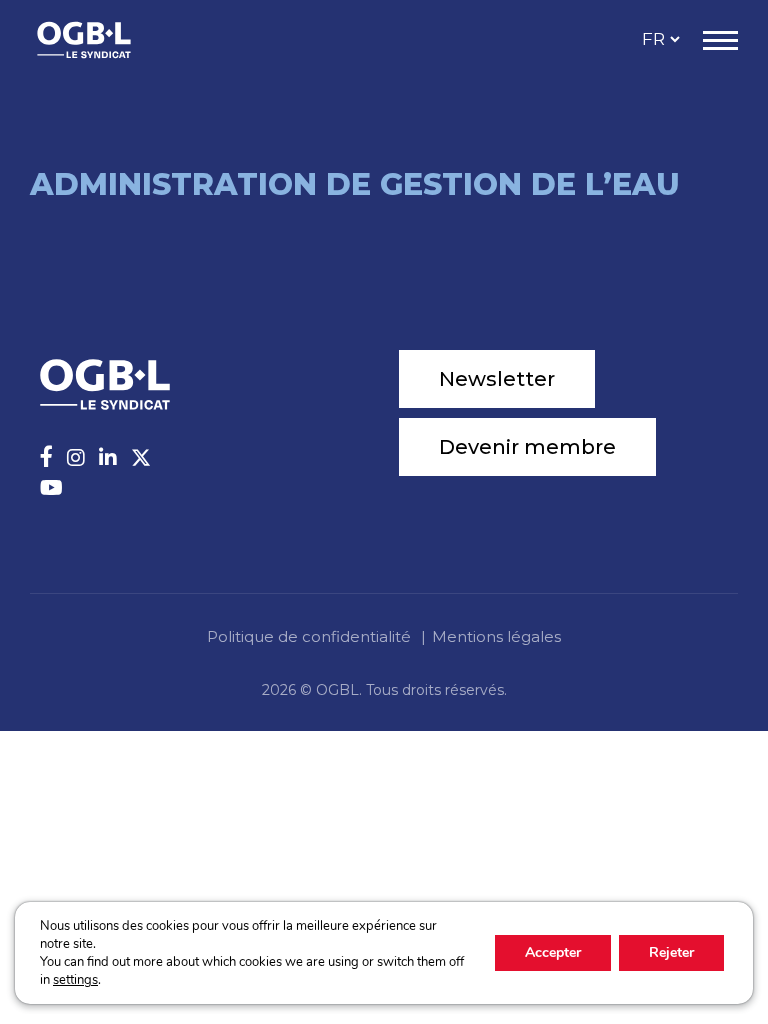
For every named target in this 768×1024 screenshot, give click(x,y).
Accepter (553, 952)
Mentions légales (496, 636)
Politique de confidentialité (309, 636)
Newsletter (497, 379)
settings (75, 980)
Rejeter (671, 952)
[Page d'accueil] (105, 40)
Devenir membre (527, 447)
